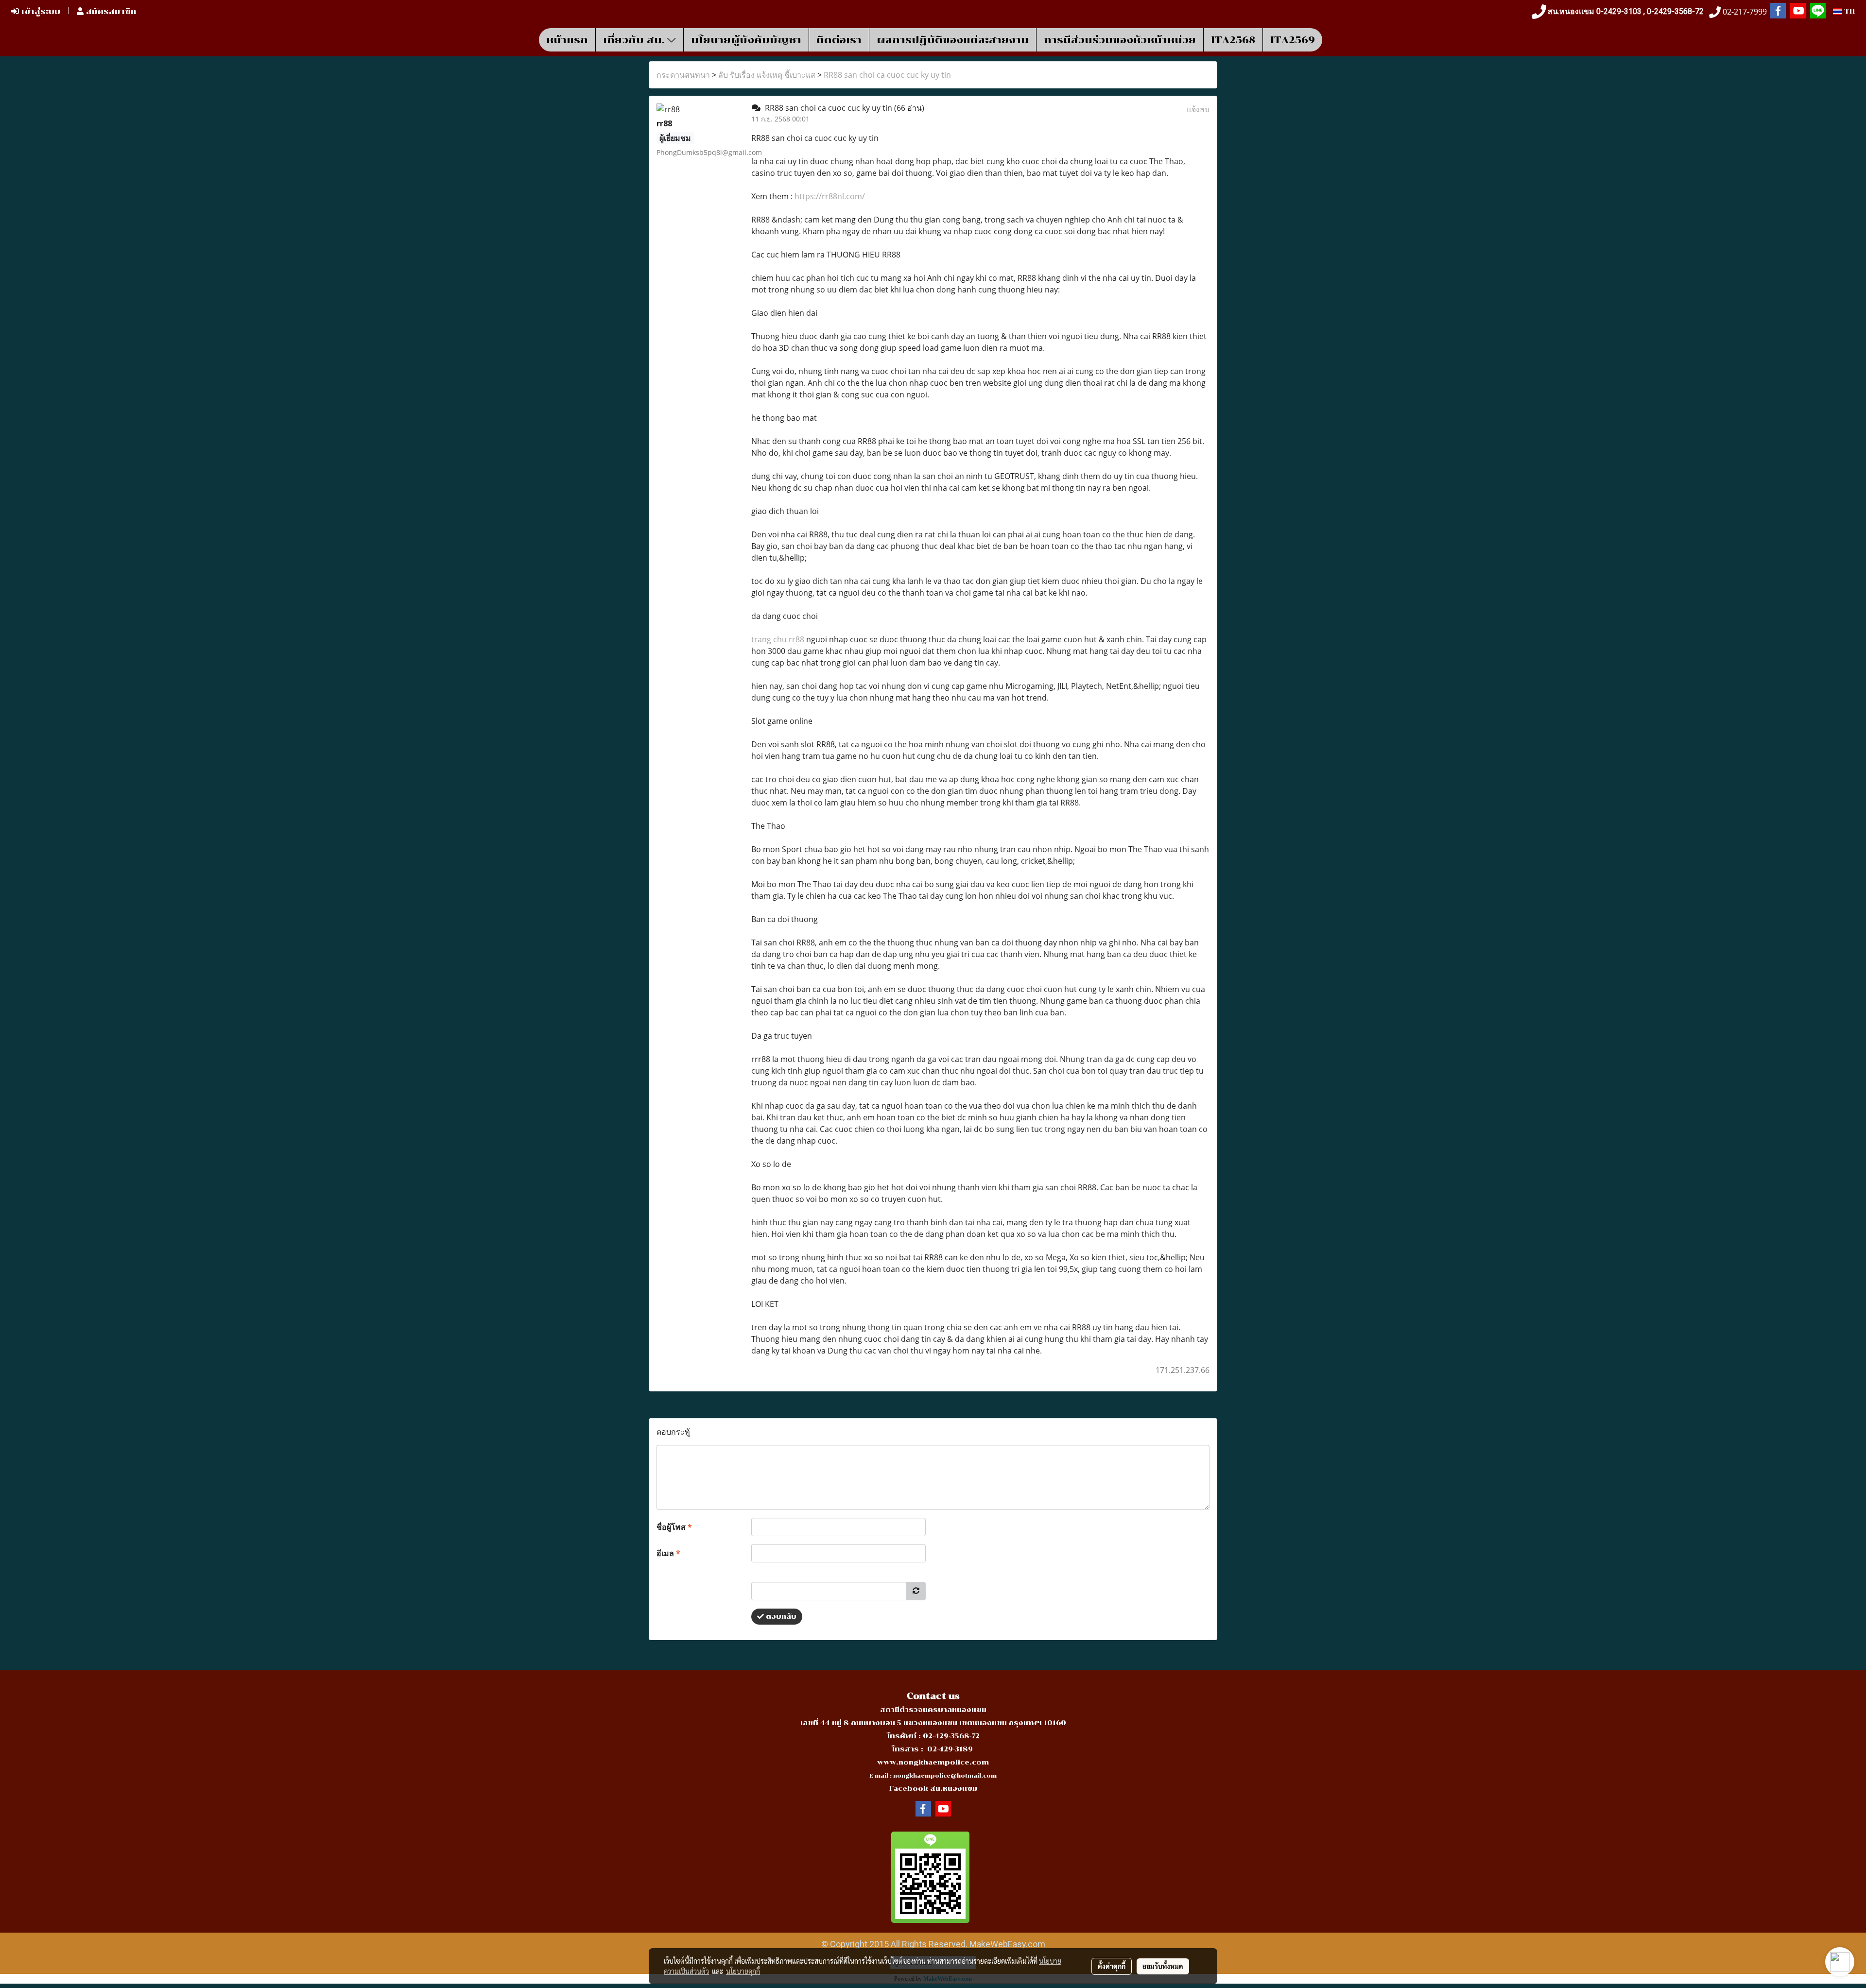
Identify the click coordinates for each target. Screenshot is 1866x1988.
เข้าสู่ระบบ (40, 11)
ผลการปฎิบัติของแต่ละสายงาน (953, 40)
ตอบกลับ (780, 1617)
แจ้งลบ (1198, 109)
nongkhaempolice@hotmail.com (945, 1776)
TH (1849, 11)
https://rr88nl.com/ (830, 196)
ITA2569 (1293, 40)
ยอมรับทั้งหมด (1163, 1966)
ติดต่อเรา (839, 40)
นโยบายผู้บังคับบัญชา (746, 40)
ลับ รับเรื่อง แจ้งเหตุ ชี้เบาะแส (767, 75)
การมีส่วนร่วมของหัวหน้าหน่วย (1120, 40)
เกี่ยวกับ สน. (635, 40)
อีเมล (668, 1553)
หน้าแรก (567, 40)
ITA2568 (1233, 40)
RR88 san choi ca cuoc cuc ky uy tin (887, 75)
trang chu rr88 (778, 639)
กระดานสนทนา (683, 75)
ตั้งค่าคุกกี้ (1112, 1966)
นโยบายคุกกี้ (743, 1971)
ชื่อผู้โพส (674, 1527)
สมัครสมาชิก (110, 11)
